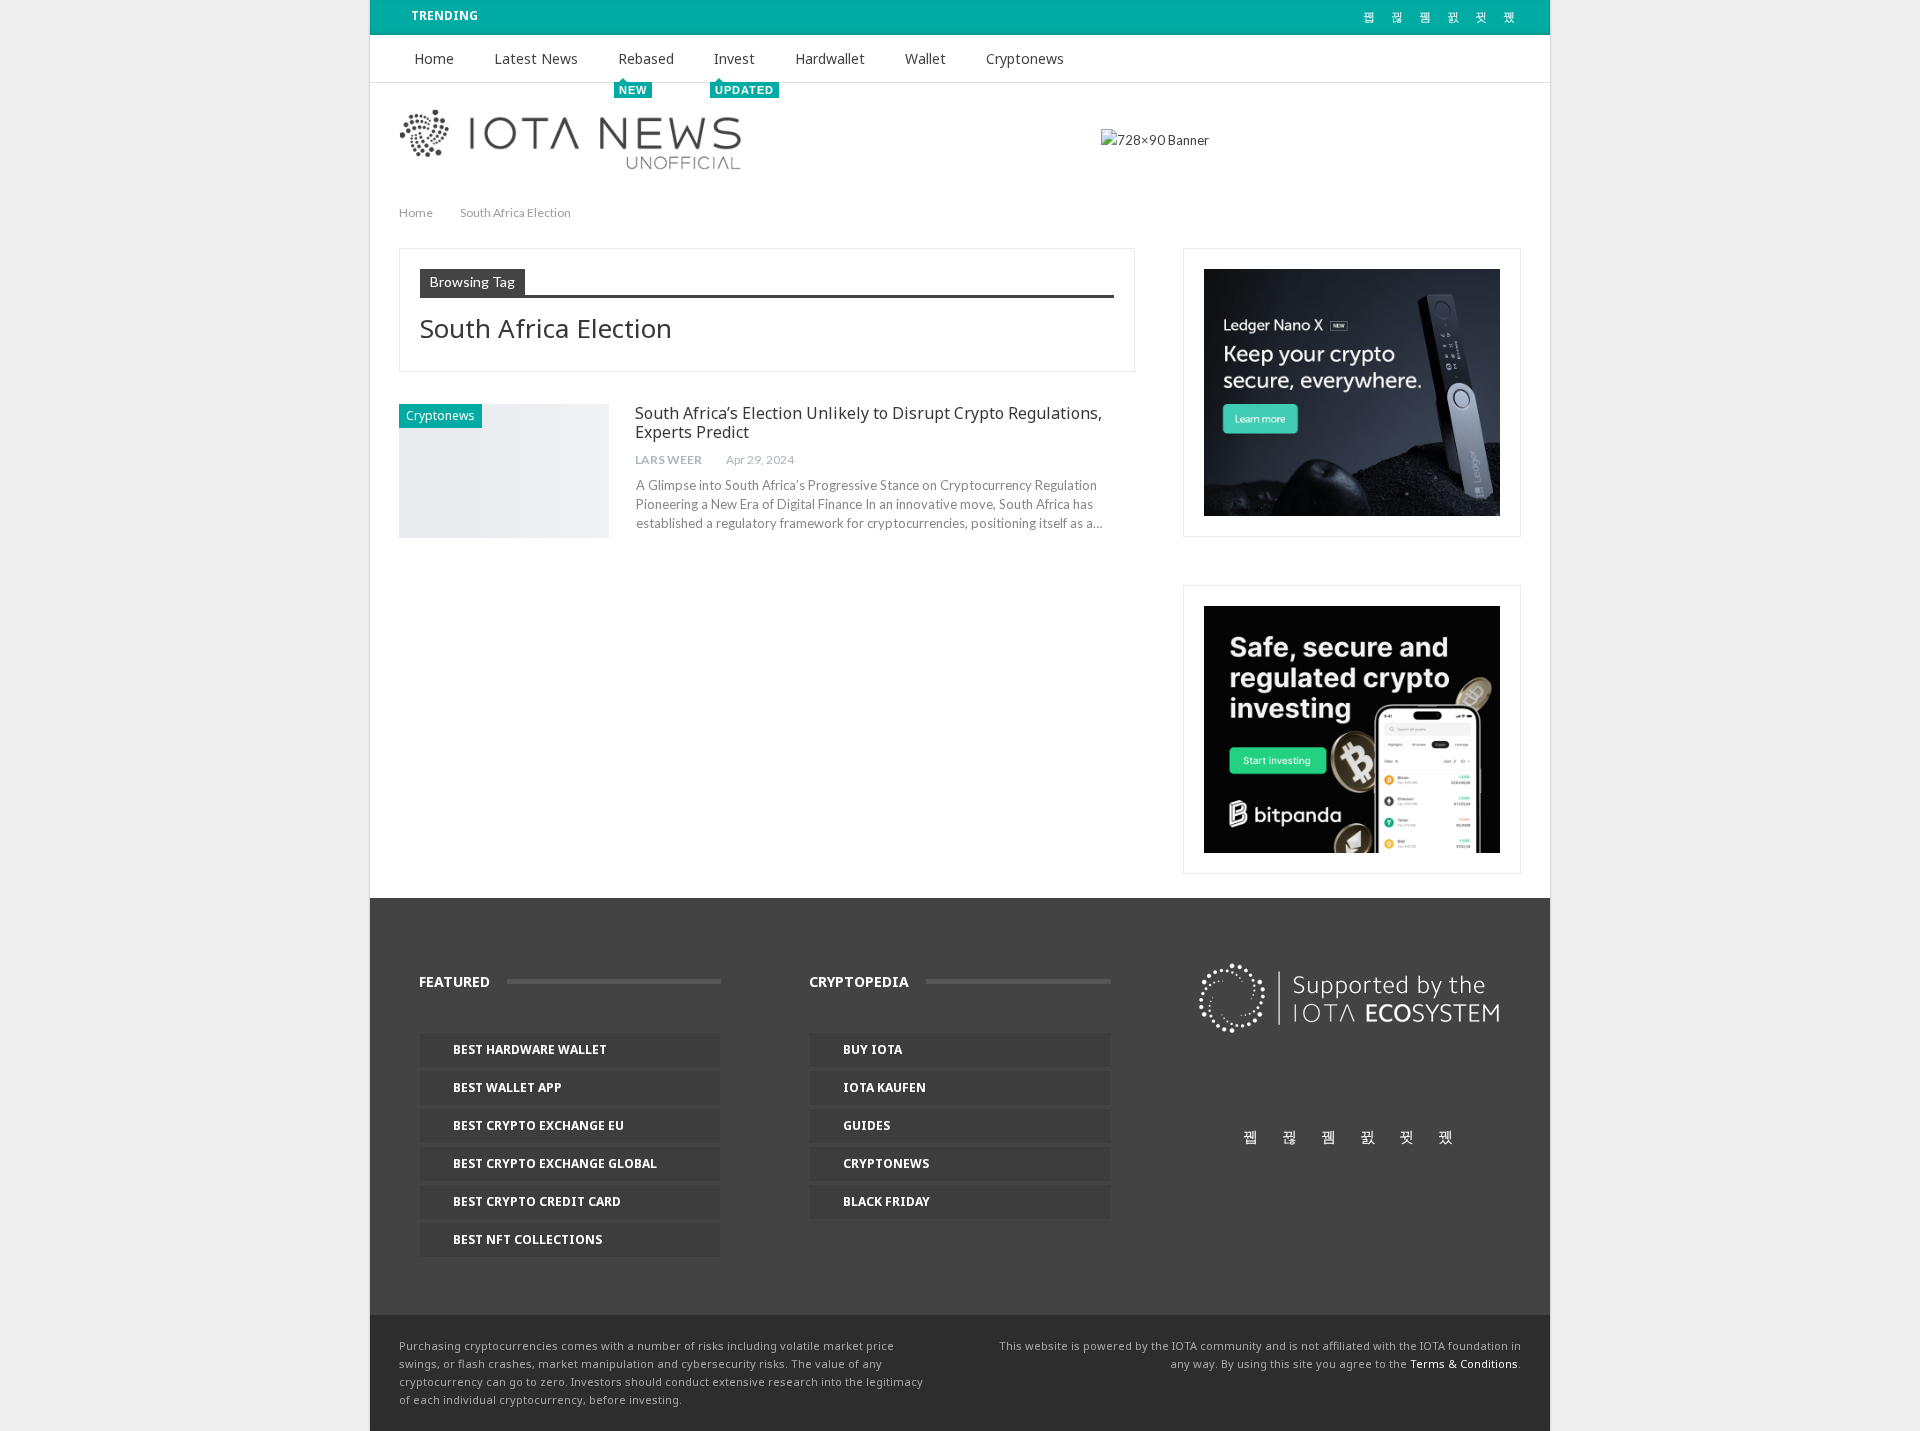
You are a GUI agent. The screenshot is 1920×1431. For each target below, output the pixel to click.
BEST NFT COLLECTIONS (527, 1239)
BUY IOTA (872, 1049)
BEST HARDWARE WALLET (530, 1049)
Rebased (646, 66)
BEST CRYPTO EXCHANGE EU (538, 1125)
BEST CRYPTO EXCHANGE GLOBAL (555, 1163)
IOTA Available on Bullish (623, 16)
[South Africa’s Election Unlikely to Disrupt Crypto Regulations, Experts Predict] (504, 471)
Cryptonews (1025, 58)
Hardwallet (830, 58)
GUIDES (866, 1125)
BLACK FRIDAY (886, 1201)
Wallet (925, 58)
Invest (742, 66)
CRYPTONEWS (886, 1163)
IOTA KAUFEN (884, 1087)
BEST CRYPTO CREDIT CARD (537, 1201)
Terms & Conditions (1464, 1363)
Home (434, 58)
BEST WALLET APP (507, 1087)
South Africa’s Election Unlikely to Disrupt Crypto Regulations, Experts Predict (868, 422)
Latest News (536, 58)
